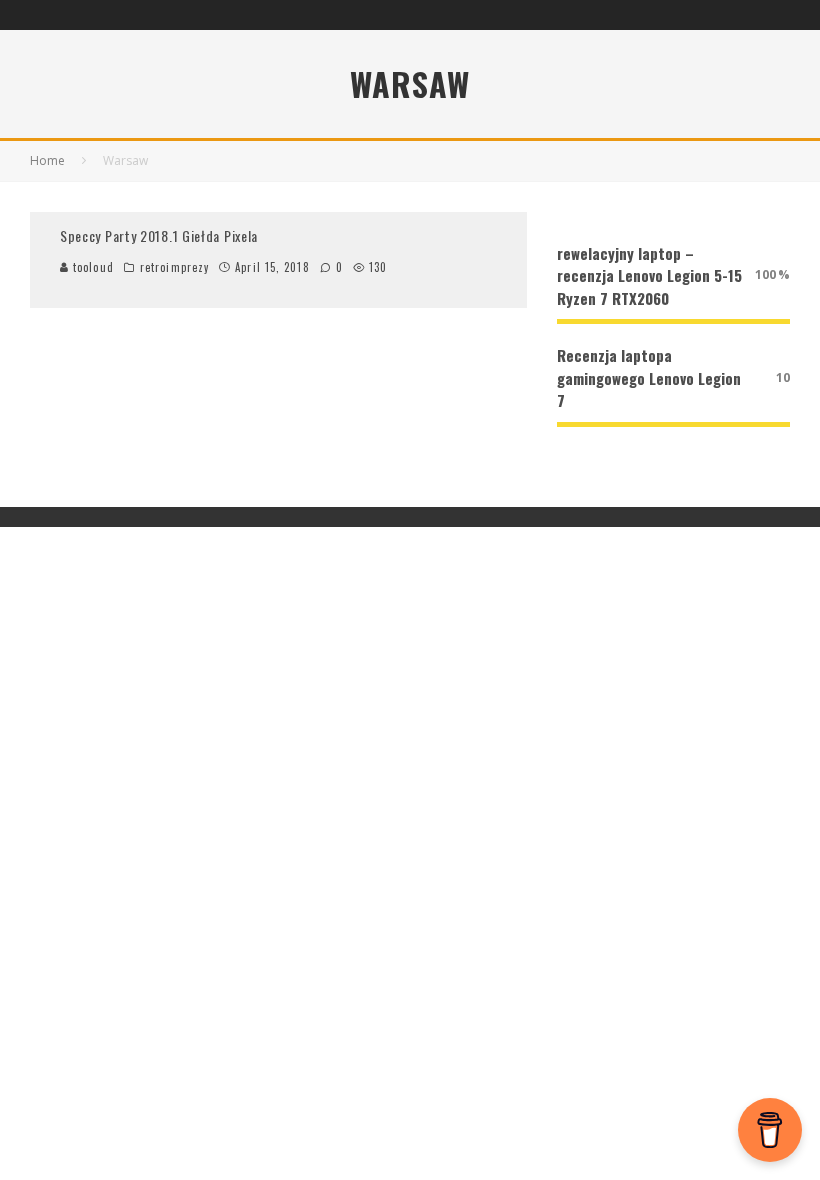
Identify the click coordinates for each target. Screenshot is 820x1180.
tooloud (91, 267)
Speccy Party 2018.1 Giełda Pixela (159, 235)
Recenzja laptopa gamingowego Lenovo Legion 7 (649, 377)
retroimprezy (174, 267)
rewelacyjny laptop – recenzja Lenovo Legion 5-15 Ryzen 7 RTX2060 (649, 275)
